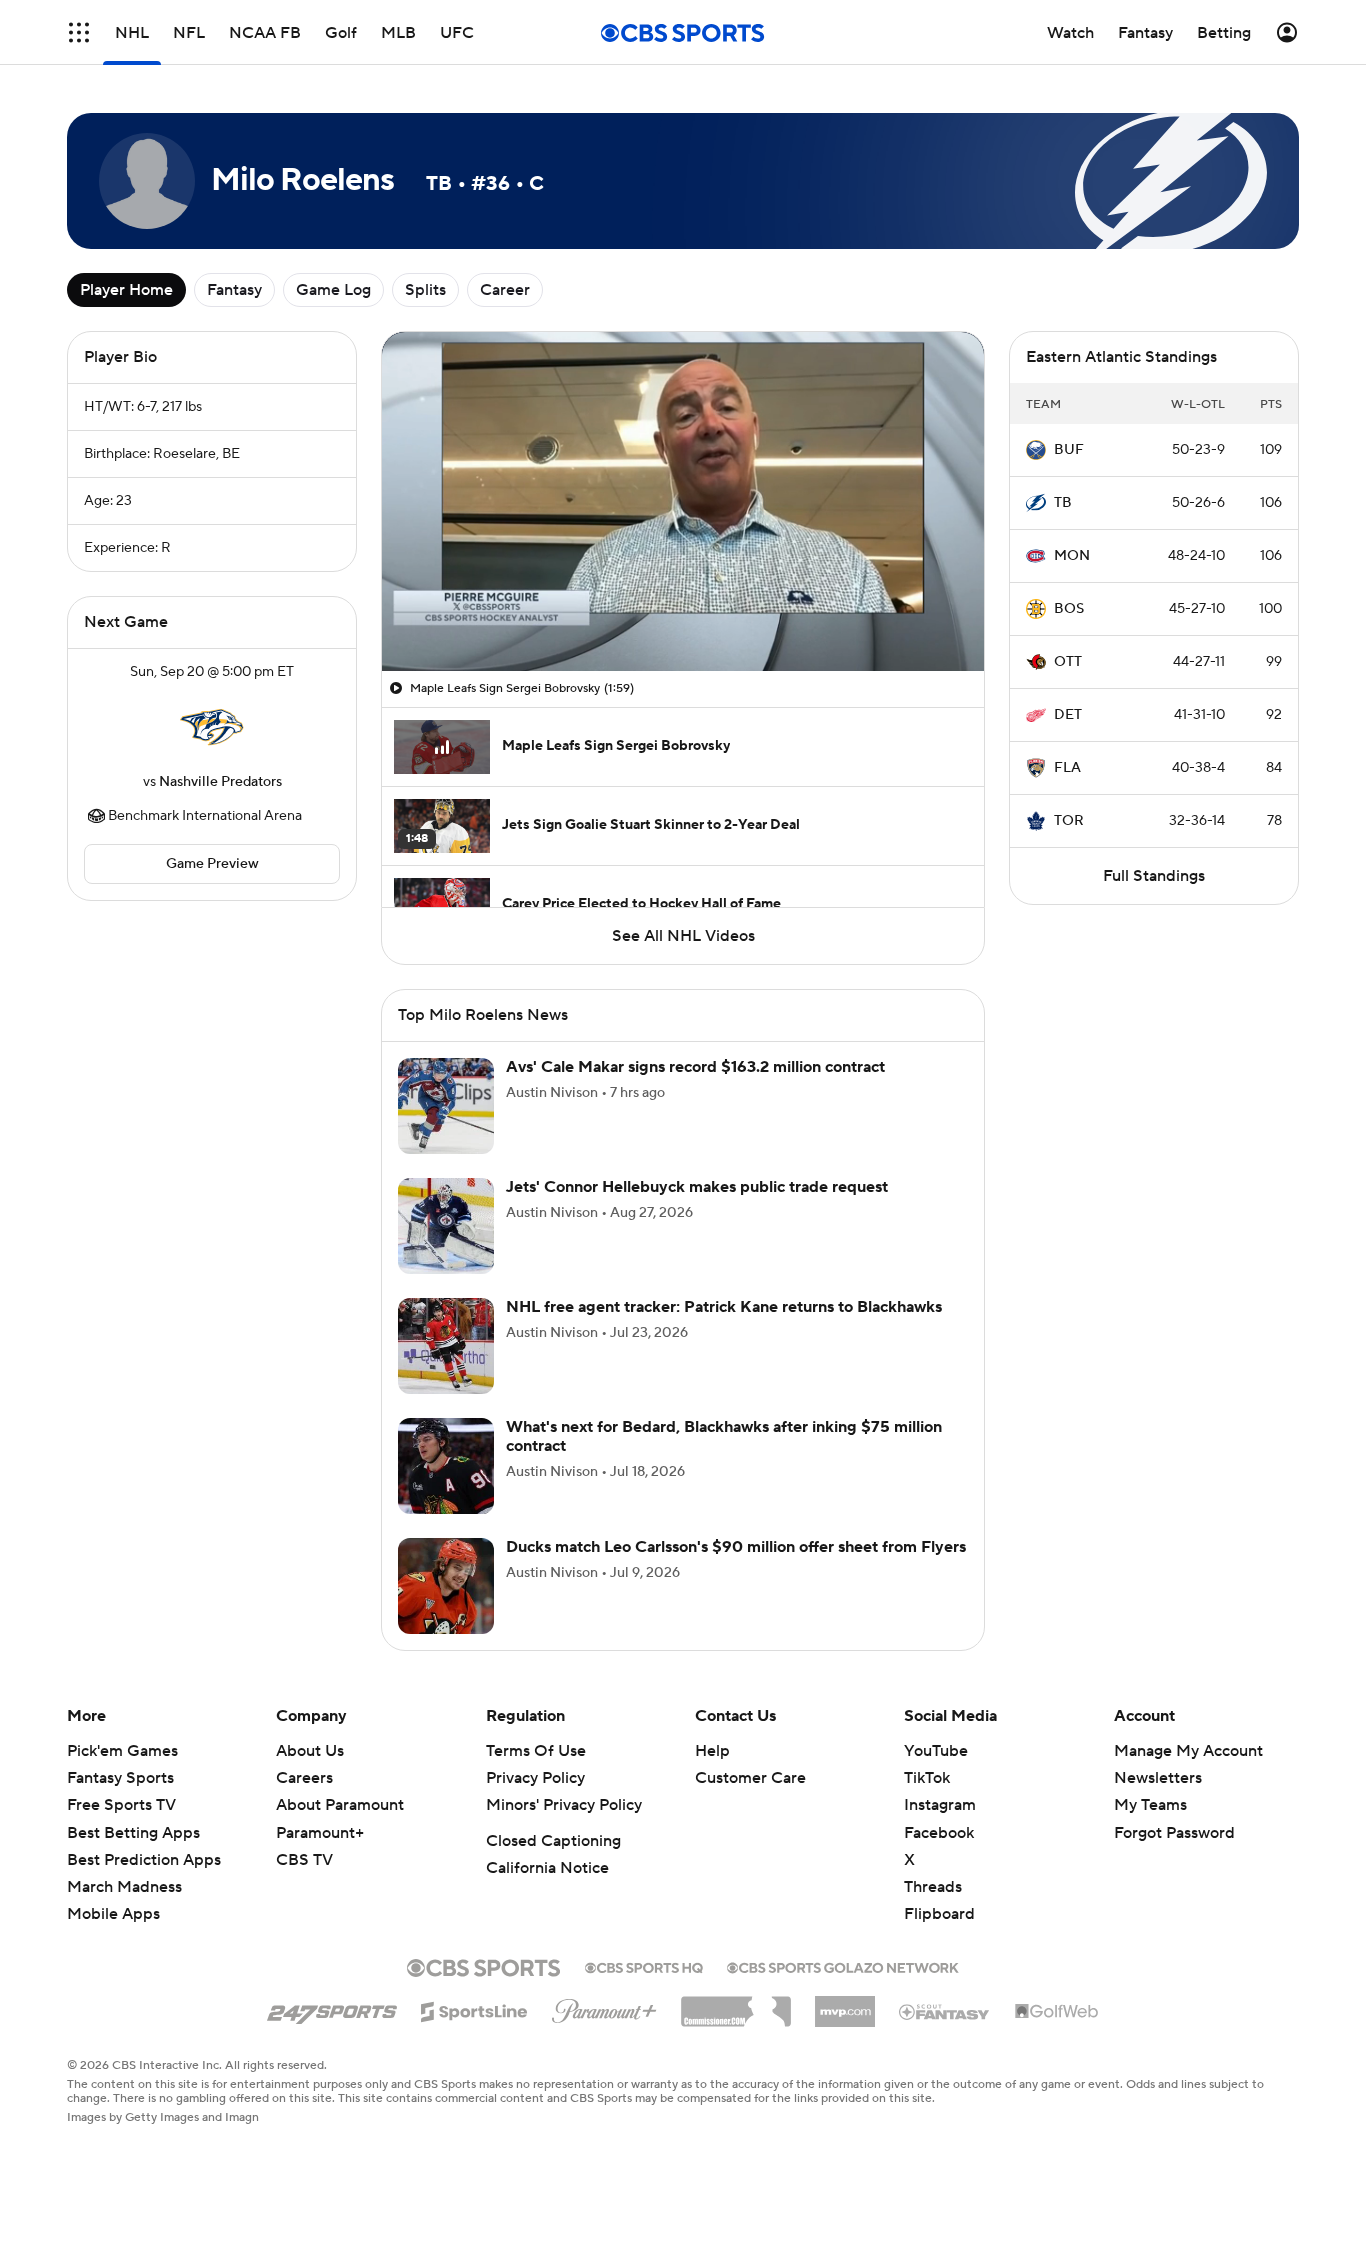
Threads (933, 1887)
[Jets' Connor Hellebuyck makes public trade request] (446, 1226)
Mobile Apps (113, 1914)
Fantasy (234, 290)
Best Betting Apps (133, 1833)
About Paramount (340, 1805)
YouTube (936, 1751)
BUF (1069, 450)
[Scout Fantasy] (945, 2011)
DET (1068, 715)
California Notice (547, 1868)
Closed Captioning (553, 1841)
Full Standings (1154, 876)
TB (1063, 503)
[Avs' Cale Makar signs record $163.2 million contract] (446, 1106)
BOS (1069, 609)
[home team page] (212, 727)
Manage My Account (1188, 1751)
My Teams (1150, 1805)
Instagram (940, 1805)
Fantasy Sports (120, 1778)
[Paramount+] (604, 2007)
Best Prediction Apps (144, 1860)
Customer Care (750, 1778)
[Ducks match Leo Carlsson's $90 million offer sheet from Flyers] (446, 1586)
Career (505, 290)
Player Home (126, 290)
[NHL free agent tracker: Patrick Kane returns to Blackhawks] (446, 1346)
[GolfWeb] (1057, 2012)
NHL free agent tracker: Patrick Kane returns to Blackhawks (724, 1307)
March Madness (124, 1887)
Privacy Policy (535, 1778)
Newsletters (1158, 1778)
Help (712, 1751)
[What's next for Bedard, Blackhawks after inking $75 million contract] (446, 1466)
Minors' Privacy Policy (564, 1805)
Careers (304, 1778)
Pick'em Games (122, 1751)
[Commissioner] (736, 2004)
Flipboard (939, 1914)
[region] (683, 501)
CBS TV (304, 1860)
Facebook (939, 1833)
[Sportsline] (474, 2009)
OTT (1068, 662)
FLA (1067, 768)
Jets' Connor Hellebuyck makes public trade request (697, 1187)
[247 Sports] (332, 2008)
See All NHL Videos (683, 936)
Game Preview (212, 864)
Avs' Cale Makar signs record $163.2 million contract (695, 1067)
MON (1072, 556)
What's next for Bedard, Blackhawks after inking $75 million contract (724, 1436)
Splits (425, 290)
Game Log (333, 290)
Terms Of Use (536, 1751)
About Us (310, 1751)
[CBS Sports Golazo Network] (843, 1966)
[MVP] (845, 2004)
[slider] (683, 613)
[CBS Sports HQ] (644, 1966)
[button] (79, 32)
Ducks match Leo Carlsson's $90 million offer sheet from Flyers (736, 1547)
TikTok (927, 1778)
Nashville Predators (220, 782)
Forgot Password (1174, 1833)
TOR (1069, 821)
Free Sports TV (121, 1805)
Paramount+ (320, 1833)
